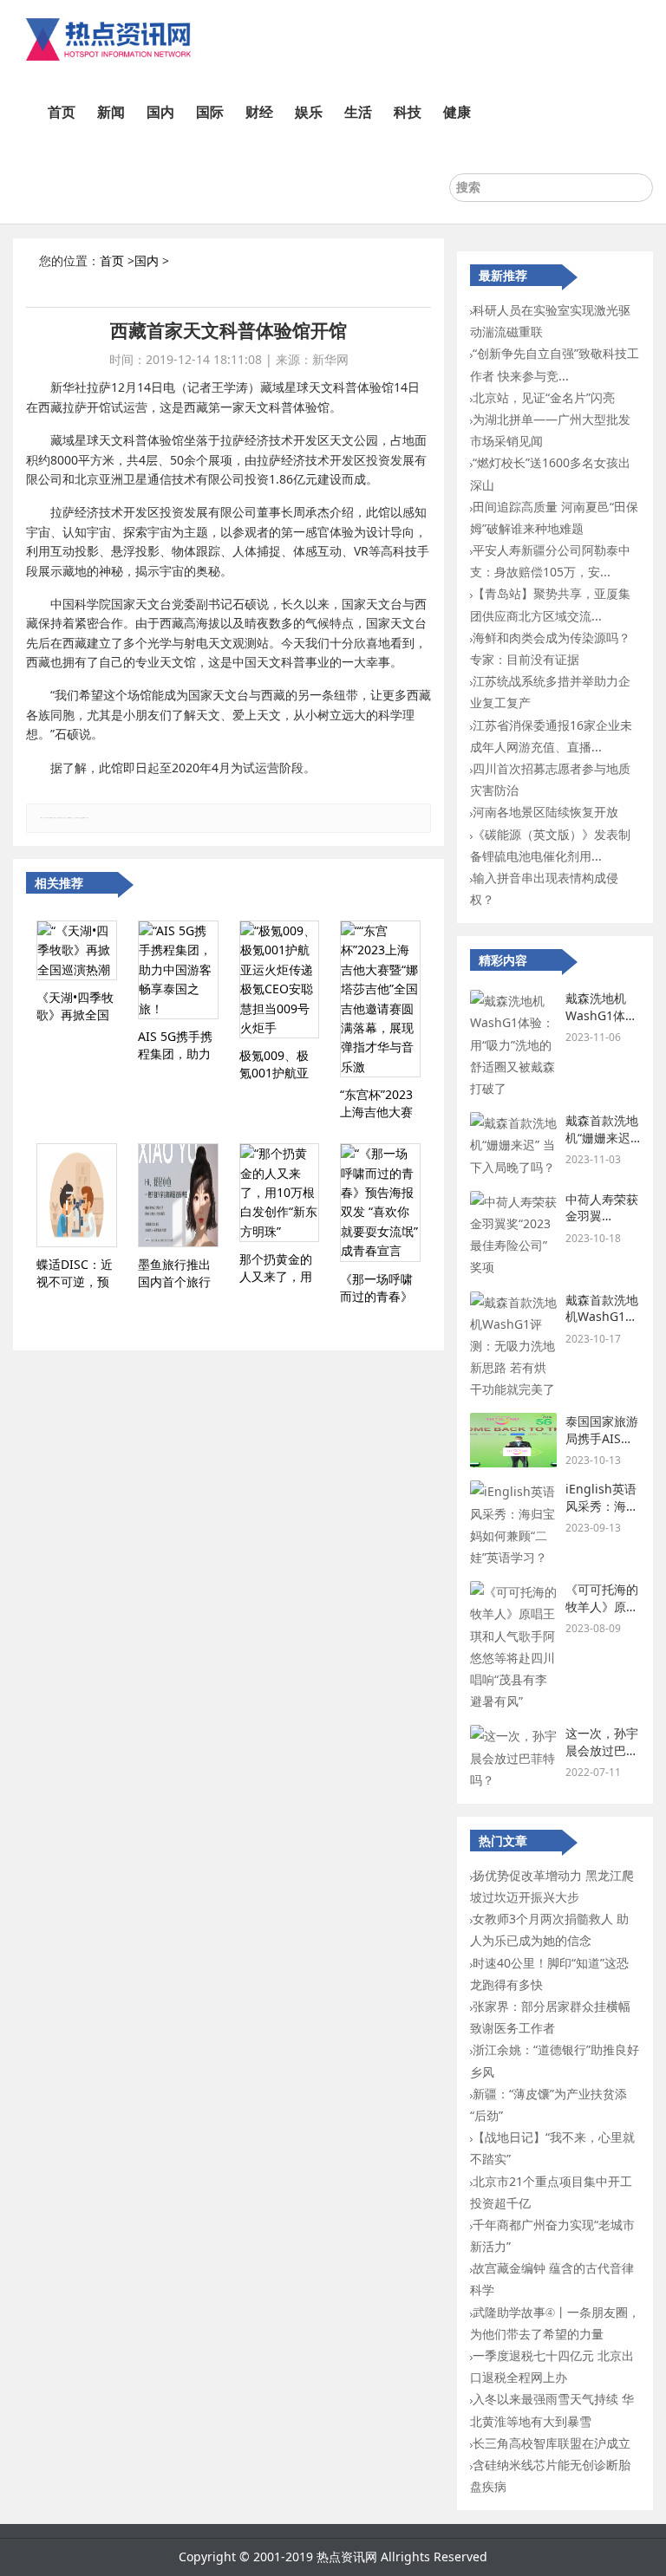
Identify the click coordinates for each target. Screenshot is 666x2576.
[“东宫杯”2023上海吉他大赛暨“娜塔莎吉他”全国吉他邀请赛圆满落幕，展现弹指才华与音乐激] (380, 999)
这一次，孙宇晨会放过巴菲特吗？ (602, 1750)
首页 (62, 112)
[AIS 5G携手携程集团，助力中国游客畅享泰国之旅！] (178, 970)
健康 (457, 112)
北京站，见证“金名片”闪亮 (544, 397)
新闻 (111, 112)
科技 (408, 112)
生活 (358, 112)
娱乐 (309, 112)
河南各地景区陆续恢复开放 (545, 812)
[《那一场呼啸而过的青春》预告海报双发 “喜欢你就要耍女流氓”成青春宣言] (380, 1202)
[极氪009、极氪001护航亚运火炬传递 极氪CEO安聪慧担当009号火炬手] (280, 979)
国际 (210, 112)
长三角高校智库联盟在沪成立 (552, 2443)
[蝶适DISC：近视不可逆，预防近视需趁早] (77, 1195)
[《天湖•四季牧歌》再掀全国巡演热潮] (77, 950)
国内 (160, 112)
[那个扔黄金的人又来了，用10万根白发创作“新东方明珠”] (280, 1193)
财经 (259, 112)
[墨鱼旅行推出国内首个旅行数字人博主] (178, 1195)
